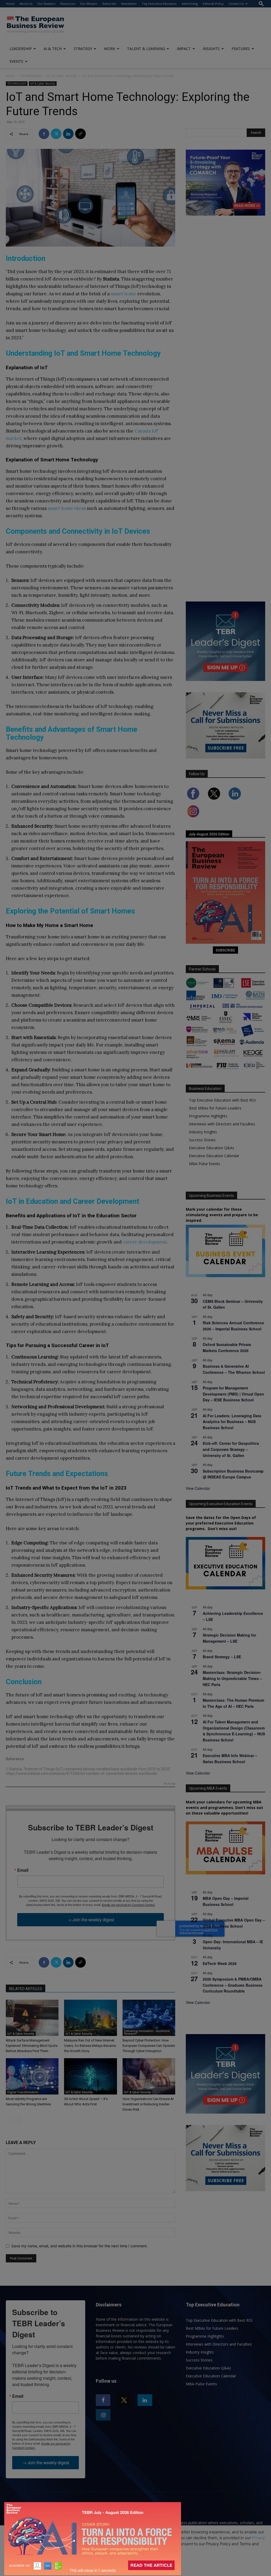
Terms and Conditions (52, 2544)
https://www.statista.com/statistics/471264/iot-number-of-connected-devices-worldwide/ (82, 1773)
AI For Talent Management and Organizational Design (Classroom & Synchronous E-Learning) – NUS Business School (234, 1731)
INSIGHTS (211, 49)
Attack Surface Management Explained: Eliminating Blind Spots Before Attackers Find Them (32, 2046)
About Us (26, 4)
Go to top (169, 1784)
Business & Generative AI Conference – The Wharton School (234, 1369)
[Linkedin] (68, 134)
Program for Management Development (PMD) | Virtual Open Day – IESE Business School (233, 1394)
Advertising (190, 4)
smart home (123, 294)
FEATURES (241, 49)
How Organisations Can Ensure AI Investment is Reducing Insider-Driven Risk (148, 2104)
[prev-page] (9, 2120)
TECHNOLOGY (31, 76)
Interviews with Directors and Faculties (222, 1124)
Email (23, 1870)
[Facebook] (44, 134)
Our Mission (89, 4)
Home (10, 4)
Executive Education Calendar (214, 1156)
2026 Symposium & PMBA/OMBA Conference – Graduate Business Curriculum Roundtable (233, 1985)
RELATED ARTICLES (26, 1989)
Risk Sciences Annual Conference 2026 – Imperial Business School (233, 1326)
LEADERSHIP (21, 49)
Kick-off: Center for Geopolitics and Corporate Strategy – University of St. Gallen (231, 1449)
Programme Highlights (208, 1116)
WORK (110, 49)
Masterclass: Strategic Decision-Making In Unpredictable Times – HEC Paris (232, 1678)
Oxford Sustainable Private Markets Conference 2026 (227, 1347)
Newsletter (129, 4)
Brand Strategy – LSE (222, 1657)
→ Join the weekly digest (91, 1920)
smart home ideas (67, 508)
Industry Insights (203, 1132)
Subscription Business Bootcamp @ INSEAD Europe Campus (233, 1474)
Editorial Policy (213, 4)
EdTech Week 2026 (220, 1963)
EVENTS (16, 61)
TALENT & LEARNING (146, 49)
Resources (68, 4)
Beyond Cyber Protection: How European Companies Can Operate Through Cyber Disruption (149, 2046)
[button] (261, 4)
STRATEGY (83, 49)
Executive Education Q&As (212, 1148)
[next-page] (18, 2120)
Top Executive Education (159, 4)
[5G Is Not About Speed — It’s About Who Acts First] (90, 2076)
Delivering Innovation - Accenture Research (147, 2032)
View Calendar (198, 1488)
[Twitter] (56, 134)
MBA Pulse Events (205, 1164)
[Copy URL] (80, 134)
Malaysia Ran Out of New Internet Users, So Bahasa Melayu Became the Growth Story (90, 2046)
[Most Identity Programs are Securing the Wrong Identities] (32, 2076)
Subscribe (109, 4)
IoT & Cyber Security (62, 76)
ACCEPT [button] (136, 2558)
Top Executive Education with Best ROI (222, 1100)
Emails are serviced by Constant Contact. (129, 1905)
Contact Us (236, 4)
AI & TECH (53, 49)
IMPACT (184, 49)
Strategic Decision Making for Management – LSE (229, 1638)
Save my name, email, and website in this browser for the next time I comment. (80, 2246)
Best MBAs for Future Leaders (215, 1108)
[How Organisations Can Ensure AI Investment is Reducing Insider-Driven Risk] (149, 2076)
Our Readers (46, 4)
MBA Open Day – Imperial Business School (226, 1901)
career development (145, 1242)
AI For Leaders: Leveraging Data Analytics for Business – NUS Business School (232, 1422)
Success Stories (202, 1140)
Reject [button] (136, 2569)
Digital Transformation (23, 2092)
